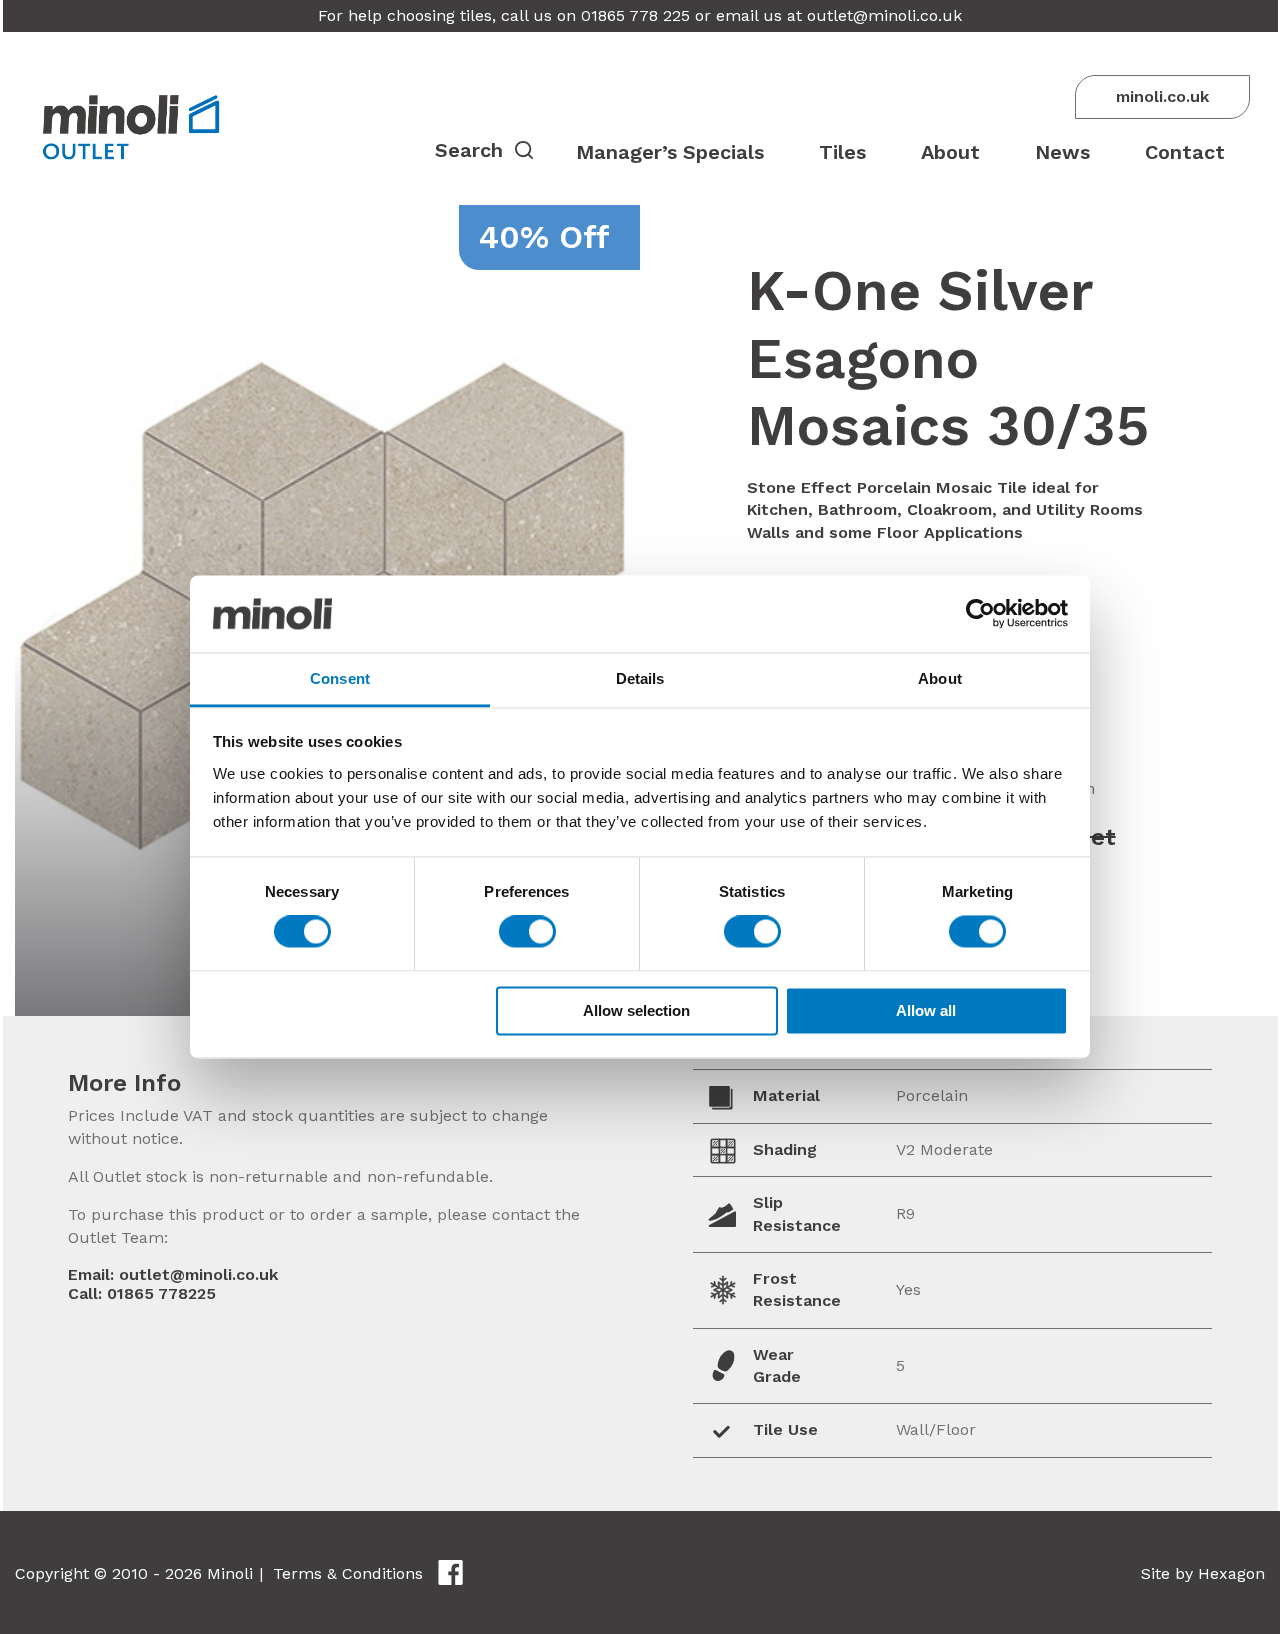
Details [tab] (640, 678)
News (1062, 152)
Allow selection (636, 1010)
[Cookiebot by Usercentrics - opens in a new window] (980, 614)
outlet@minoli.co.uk (884, 15)
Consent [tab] (340, 678)
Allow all (926, 1010)
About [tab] (940, 678)
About (950, 152)
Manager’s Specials (670, 152)
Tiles (842, 152)
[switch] (527, 932)
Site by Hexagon (1203, 1573)
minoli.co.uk (1162, 96)
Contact (1185, 152)
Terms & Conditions (348, 1573)
